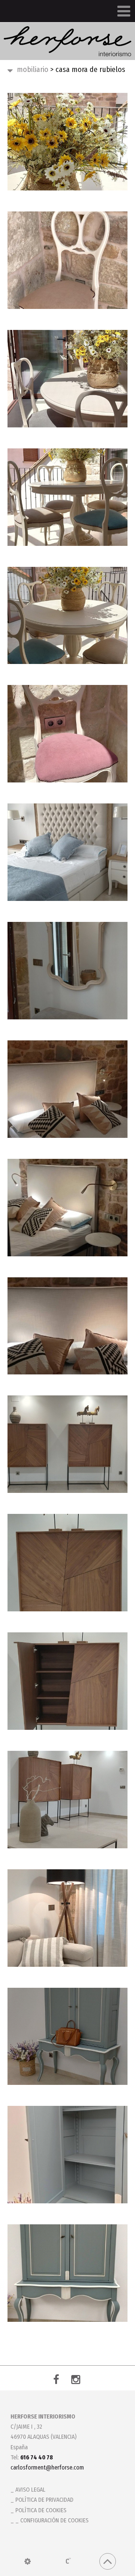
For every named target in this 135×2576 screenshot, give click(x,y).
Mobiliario (33, 69)
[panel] (28, 2561)
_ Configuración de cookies (52, 2520)
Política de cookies (41, 2510)
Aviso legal (30, 2490)
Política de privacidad (44, 2500)
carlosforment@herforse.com (47, 2467)
